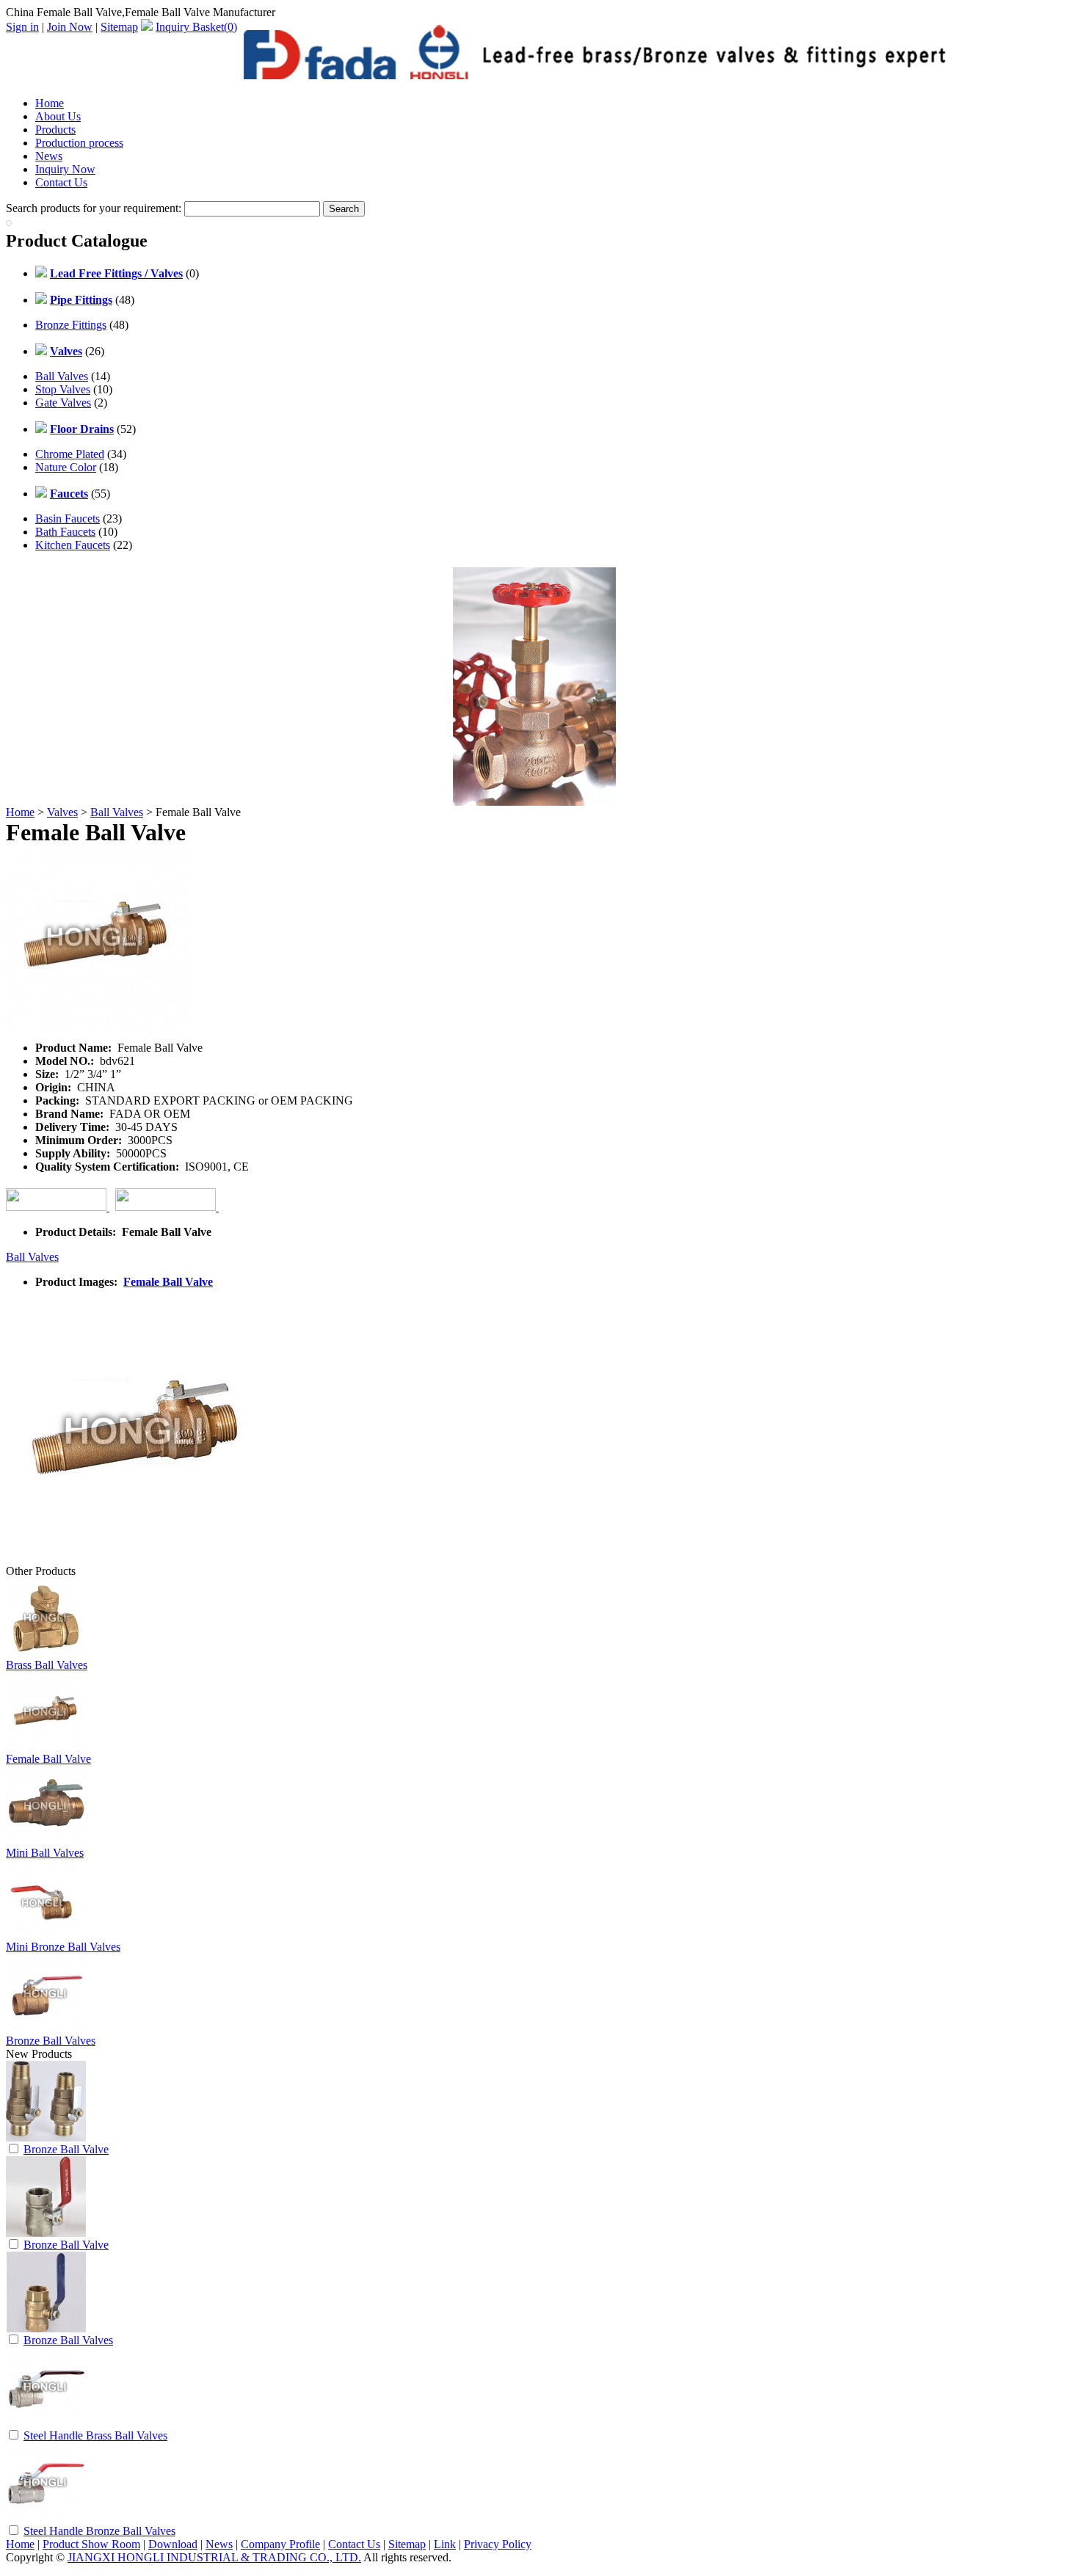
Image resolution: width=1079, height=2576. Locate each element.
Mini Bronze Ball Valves (63, 1947)
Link (445, 2544)
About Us (58, 116)
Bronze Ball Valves (51, 2041)
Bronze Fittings (71, 325)
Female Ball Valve (168, 1282)
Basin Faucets (68, 519)
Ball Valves (62, 376)
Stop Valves (63, 389)
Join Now (70, 27)
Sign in (22, 27)
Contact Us (61, 182)
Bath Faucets (65, 532)
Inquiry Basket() (196, 27)
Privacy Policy (498, 2544)
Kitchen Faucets (73, 545)
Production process (79, 143)
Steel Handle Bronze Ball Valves (99, 2531)
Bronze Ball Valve (66, 2149)
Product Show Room (91, 2544)
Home (50, 103)
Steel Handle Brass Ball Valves (95, 2435)
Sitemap (119, 27)
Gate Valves (63, 403)
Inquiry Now (65, 169)
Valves (62, 812)
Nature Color (66, 467)
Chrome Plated (70, 454)
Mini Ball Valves (45, 1853)
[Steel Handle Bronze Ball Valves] (46, 2519)
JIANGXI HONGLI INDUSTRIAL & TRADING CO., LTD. (214, 2557)
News (49, 156)
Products (55, 130)
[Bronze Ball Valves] (46, 2328)
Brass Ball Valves (47, 1665)
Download (173, 2544)
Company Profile (280, 2544)
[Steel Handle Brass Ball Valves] (46, 2424)
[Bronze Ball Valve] (46, 2137)
